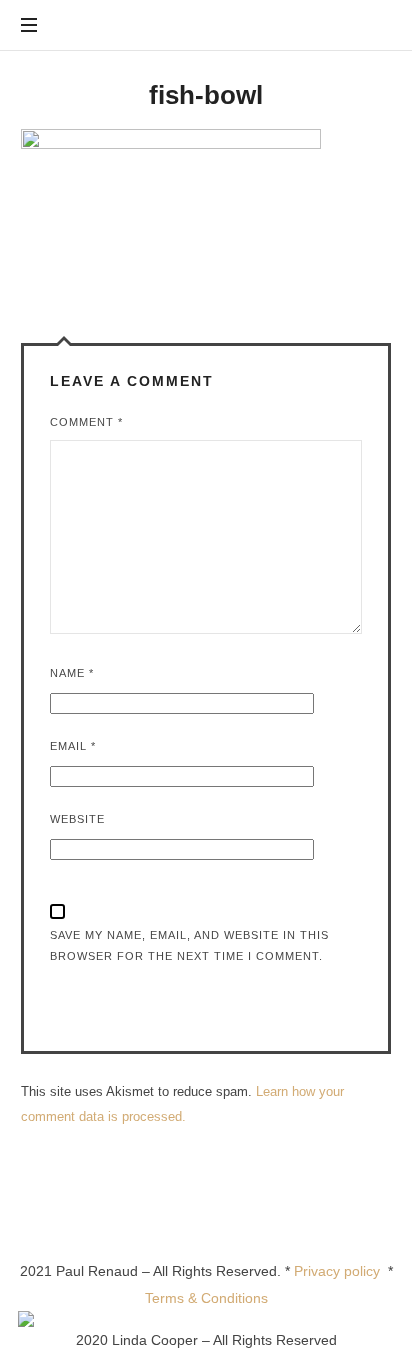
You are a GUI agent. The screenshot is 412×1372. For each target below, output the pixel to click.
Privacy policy (341, 1271)
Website (77, 819)
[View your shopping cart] (372, 26)
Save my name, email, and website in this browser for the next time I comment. (189, 945)
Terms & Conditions (206, 1298)
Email (73, 746)
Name (72, 673)
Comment (86, 422)
